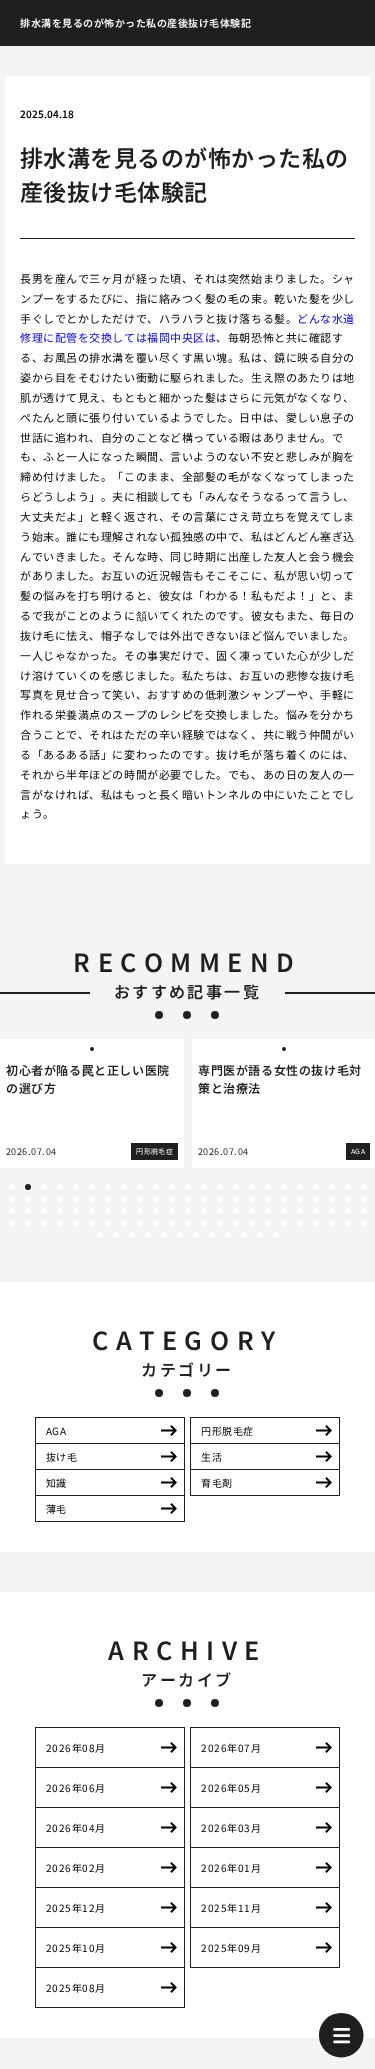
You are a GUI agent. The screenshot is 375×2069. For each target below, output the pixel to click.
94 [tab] (116, 1235)
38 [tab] (236, 1199)
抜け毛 (62, 1456)
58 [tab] (188, 1211)
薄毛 (56, 1508)
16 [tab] (252, 1187)
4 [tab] (60, 1187)
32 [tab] (140, 1199)
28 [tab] (76, 1199)
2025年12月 (76, 1907)
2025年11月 (231, 1907)
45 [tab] (348, 1199)
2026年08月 (76, 1747)
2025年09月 (231, 1947)
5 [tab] (76, 1187)
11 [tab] (172, 1187)
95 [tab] (132, 1235)
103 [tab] (260, 1235)
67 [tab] (332, 1211)
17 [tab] (268, 1187)
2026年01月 (231, 1867)
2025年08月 (76, 1987)
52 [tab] (92, 1211)
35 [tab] (188, 1199)
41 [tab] (284, 1199)
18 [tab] (284, 1187)
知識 (56, 1482)
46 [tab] (364, 1199)
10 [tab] (156, 1187)
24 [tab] (12, 1199)
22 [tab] (348, 1187)
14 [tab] (220, 1187)
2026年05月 (231, 1787)
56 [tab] (156, 1211)
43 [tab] (316, 1199)
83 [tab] (220, 1223)
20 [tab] (316, 1187)
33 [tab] (156, 1199)
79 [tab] (156, 1223)
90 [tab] (332, 1223)
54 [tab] (124, 1211)
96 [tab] (148, 1235)
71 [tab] (28, 1223)
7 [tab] (108, 1187)
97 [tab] (164, 1235)
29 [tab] (92, 1199)
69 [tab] (364, 1211)
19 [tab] (300, 1187)
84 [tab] (236, 1223)
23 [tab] (364, 1187)
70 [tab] (12, 1223)
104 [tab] (276, 1235)
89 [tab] (316, 1223)
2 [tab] (28, 1187)
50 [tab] (60, 1211)
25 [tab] (28, 1199)
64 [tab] (284, 1211)
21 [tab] (332, 1187)
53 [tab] (108, 1211)
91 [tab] (348, 1223)
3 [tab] (44, 1187)
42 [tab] (300, 1199)
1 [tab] (12, 1187)
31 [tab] (124, 1199)
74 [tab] (76, 1223)
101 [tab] (228, 1235)
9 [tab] (140, 1187)
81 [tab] (188, 1223)
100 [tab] (212, 1235)
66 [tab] (316, 1211)
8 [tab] (124, 1187)
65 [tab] (300, 1211)
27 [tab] (60, 1199)
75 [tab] (92, 1223)
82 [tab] (204, 1223)
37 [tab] (220, 1199)
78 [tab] (140, 1223)
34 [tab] (172, 1199)
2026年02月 (76, 1867)
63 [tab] (268, 1211)
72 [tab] (44, 1223)
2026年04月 (76, 1827)
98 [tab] (180, 1235)
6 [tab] (92, 1187)
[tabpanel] (92, 1103)
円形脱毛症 (227, 1430)
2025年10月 (76, 1947)
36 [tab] (204, 1199)
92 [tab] (364, 1223)
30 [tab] (108, 1199)
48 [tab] (28, 1211)
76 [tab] (108, 1223)
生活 (211, 1456)
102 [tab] (244, 1235)
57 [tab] (172, 1211)
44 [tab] (332, 1199)
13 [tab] (204, 1187)
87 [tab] (284, 1223)
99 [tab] (196, 1235)
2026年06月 (76, 1787)
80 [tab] (172, 1223)
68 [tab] (348, 1211)
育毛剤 (217, 1482)
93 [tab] (100, 1235)
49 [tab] (44, 1211)
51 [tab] (76, 1211)
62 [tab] (252, 1211)
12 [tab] (188, 1187)
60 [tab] (220, 1211)
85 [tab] (252, 1223)
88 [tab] (300, 1223)
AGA (56, 1430)
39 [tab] (252, 1199)
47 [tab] (12, 1211)
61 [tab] (236, 1211)
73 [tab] (60, 1223)
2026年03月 (231, 1827)
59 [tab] (204, 1211)
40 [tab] (268, 1199)
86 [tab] (268, 1223)
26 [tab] (44, 1199)
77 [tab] (124, 1223)
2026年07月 (231, 1747)
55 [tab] (140, 1211)
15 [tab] (236, 1187)
